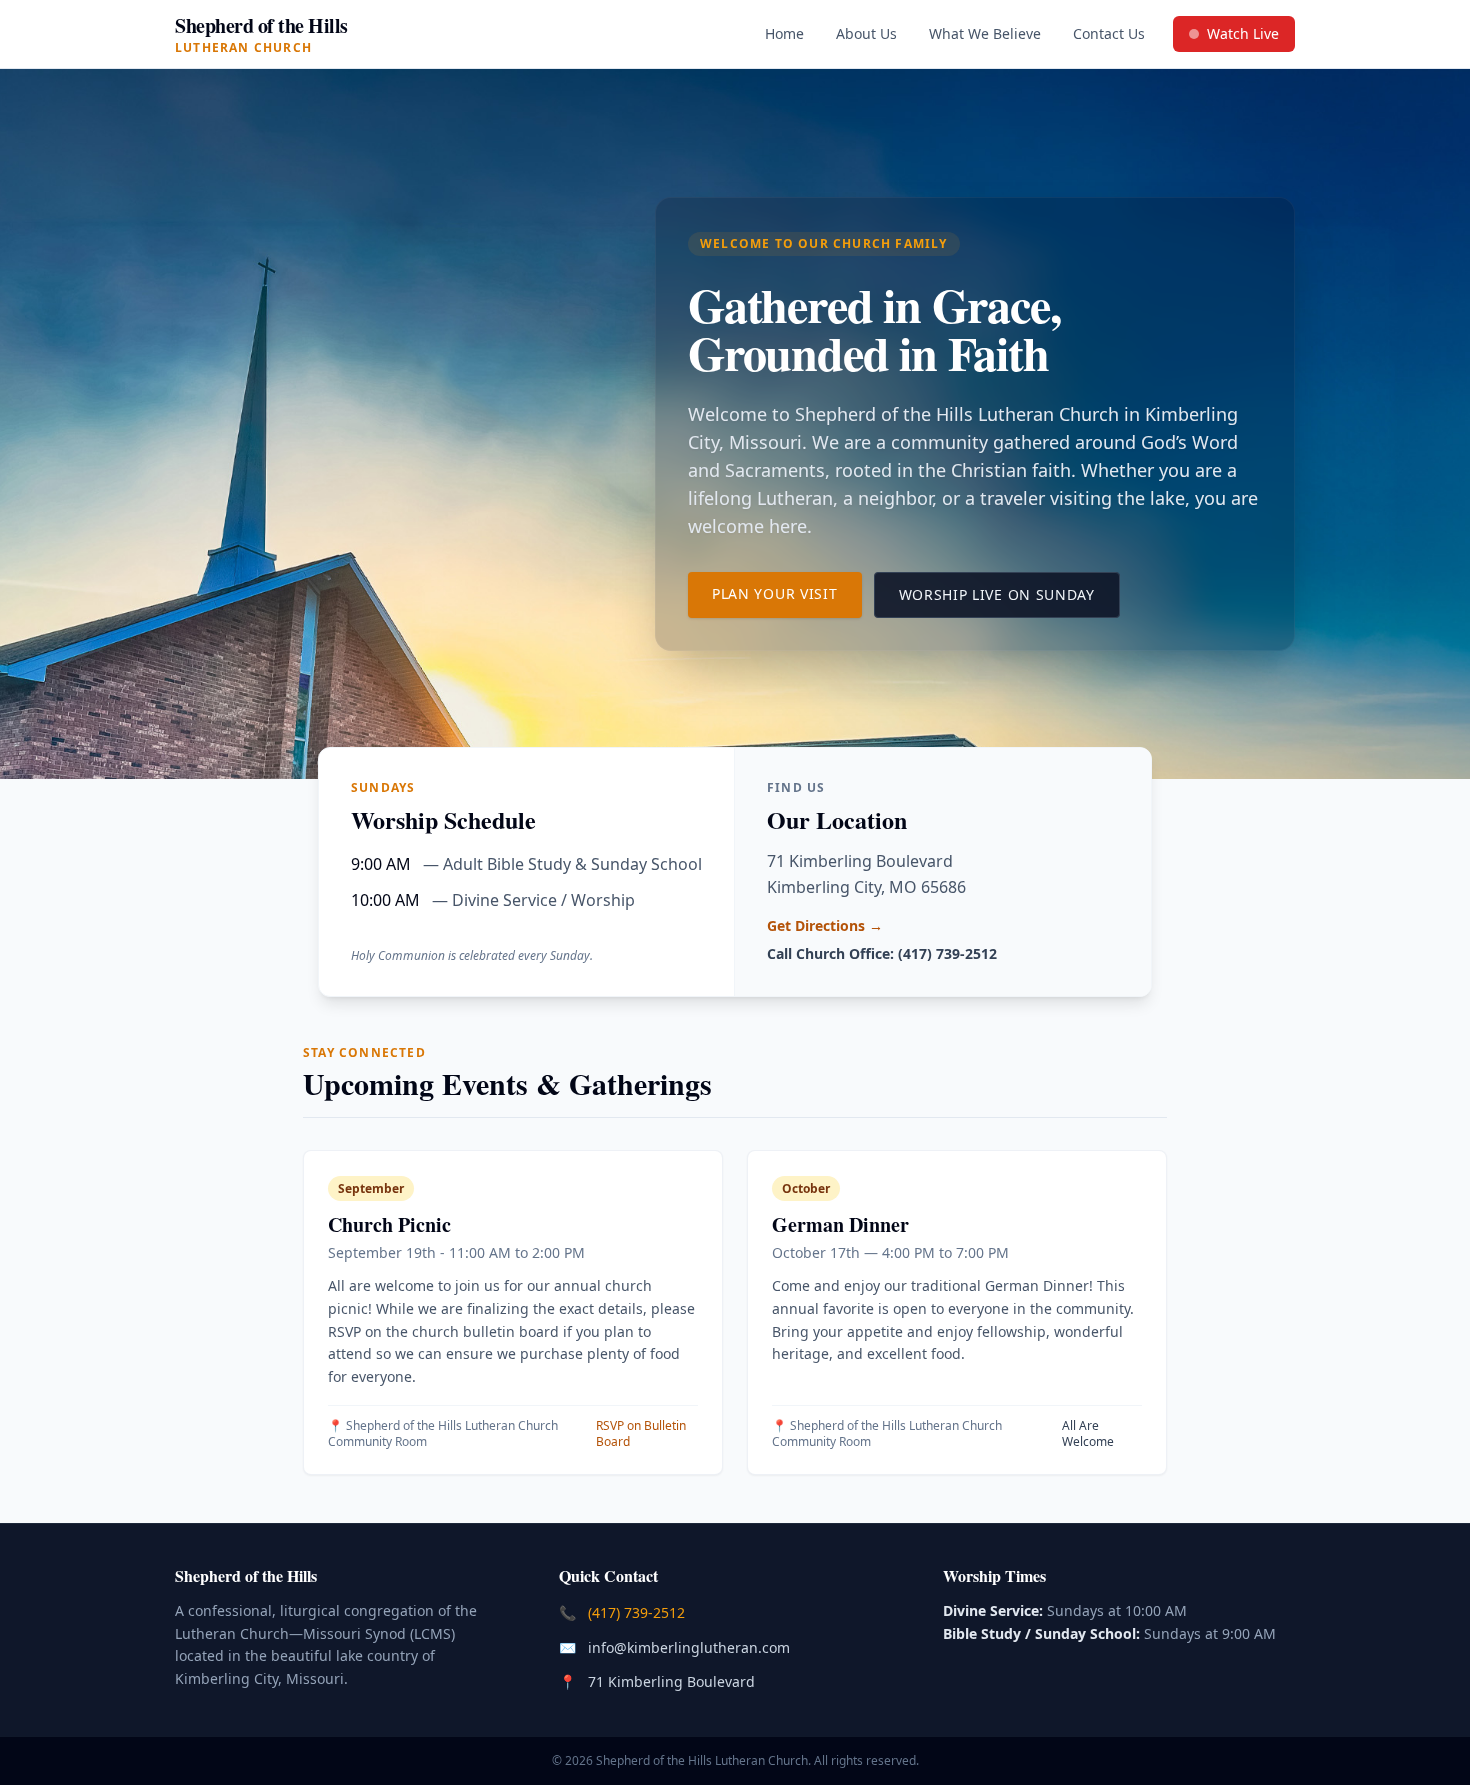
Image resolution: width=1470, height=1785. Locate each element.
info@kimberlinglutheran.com (691, 1647)
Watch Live (1241, 38)
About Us (866, 33)
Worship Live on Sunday (1009, 594)
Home (784, 33)
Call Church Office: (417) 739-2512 (882, 953)
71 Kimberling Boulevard (673, 1681)
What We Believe (985, 33)
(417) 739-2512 (638, 1612)
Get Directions (825, 925)
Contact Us (1109, 33)
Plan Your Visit (787, 593)
